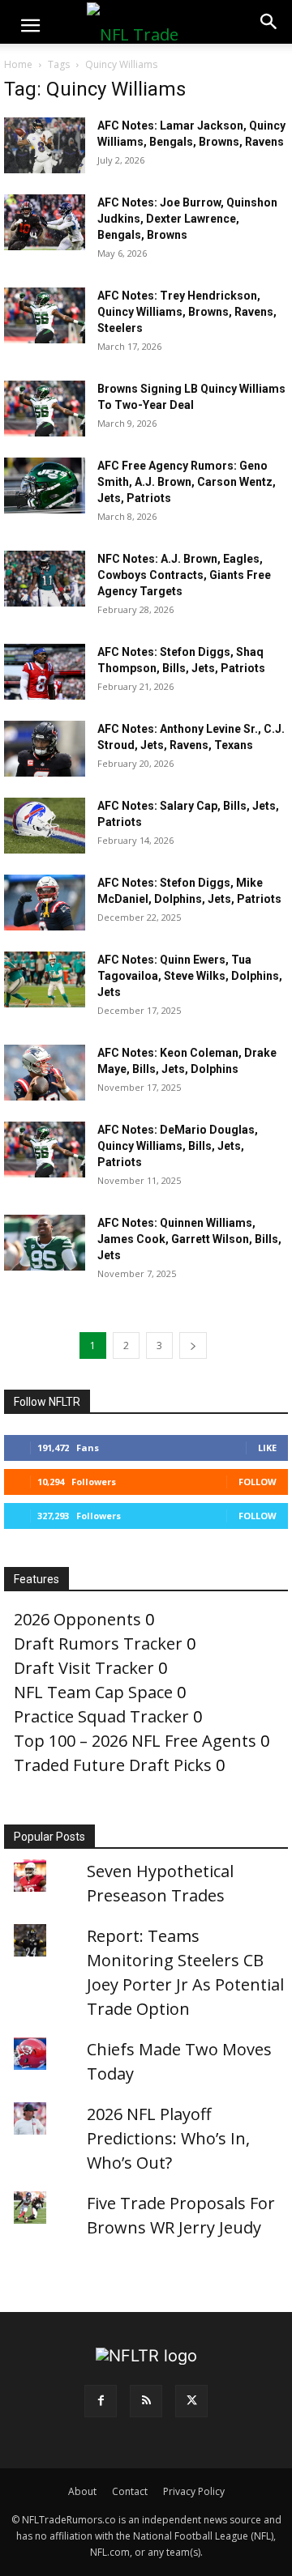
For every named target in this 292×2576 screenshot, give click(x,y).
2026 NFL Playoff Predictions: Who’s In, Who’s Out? (168, 2138)
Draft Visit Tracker (84, 1668)
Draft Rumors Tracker (98, 1644)
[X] (191, 2401)
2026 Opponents (77, 1619)
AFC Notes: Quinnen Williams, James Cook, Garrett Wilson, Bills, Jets (189, 1239)
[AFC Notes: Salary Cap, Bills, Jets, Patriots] (45, 826)
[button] (30, 26)
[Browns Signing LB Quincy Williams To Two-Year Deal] (45, 409)
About (82, 2491)
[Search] (269, 22)
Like (267, 1448)
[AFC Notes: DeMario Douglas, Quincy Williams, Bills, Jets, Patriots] (45, 1150)
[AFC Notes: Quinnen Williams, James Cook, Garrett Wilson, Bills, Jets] (45, 1243)
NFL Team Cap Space (93, 1692)
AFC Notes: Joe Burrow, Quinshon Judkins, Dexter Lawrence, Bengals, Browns (187, 219)
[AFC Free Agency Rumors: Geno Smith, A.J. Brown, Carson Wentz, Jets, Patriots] (45, 485)
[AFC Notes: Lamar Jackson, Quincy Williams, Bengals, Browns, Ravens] (45, 145)
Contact (130, 2491)
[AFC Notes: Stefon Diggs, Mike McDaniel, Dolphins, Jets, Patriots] (45, 903)
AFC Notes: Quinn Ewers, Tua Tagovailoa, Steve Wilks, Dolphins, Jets (190, 976)
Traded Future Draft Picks (113, 1765)
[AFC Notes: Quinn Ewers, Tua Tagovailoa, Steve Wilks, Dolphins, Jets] (45, 979)
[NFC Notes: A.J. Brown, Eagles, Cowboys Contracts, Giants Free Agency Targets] (45, 579)
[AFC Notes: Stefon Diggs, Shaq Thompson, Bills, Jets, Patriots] (45, 672)
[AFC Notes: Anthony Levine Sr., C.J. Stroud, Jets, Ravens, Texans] (45, 749)
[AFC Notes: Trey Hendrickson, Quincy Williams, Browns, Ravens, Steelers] (45, 315)
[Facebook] (101, 2401)
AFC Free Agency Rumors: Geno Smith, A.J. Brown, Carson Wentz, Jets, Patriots (187, 482)
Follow (258, 1482)
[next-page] (193, 1345)
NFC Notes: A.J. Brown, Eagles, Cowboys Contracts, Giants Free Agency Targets (184, 575)
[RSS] (146, 2401)
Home (18, 64)
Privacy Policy (194, 2491)
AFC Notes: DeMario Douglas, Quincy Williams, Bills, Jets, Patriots (178, 1146)
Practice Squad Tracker (101, 1716)
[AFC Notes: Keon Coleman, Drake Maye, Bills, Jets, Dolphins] (45, 1073)
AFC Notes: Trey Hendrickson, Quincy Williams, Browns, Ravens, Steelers (187, 312)
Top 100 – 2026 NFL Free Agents (135, 1741)
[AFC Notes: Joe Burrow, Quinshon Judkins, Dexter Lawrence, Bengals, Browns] (45, 222)
